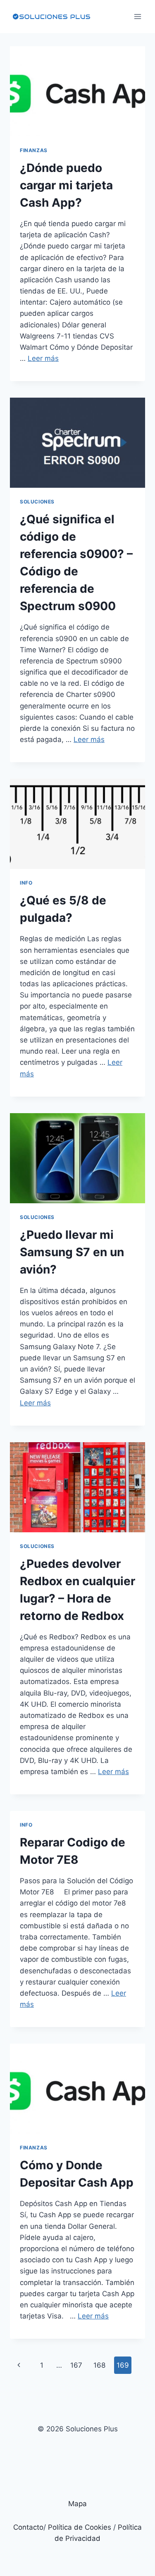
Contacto (28, 2527)
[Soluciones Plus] (51, 17)
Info (26, 883)
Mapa (77, 2504)
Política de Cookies (80, 2527)
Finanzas (34, 150)
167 (76, 2365)
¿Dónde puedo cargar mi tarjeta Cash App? (66, 185)
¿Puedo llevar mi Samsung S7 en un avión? (72, 1252)
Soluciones (37, 502)
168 (99, 2365)
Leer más (43, 358)
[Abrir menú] (137, 16)
